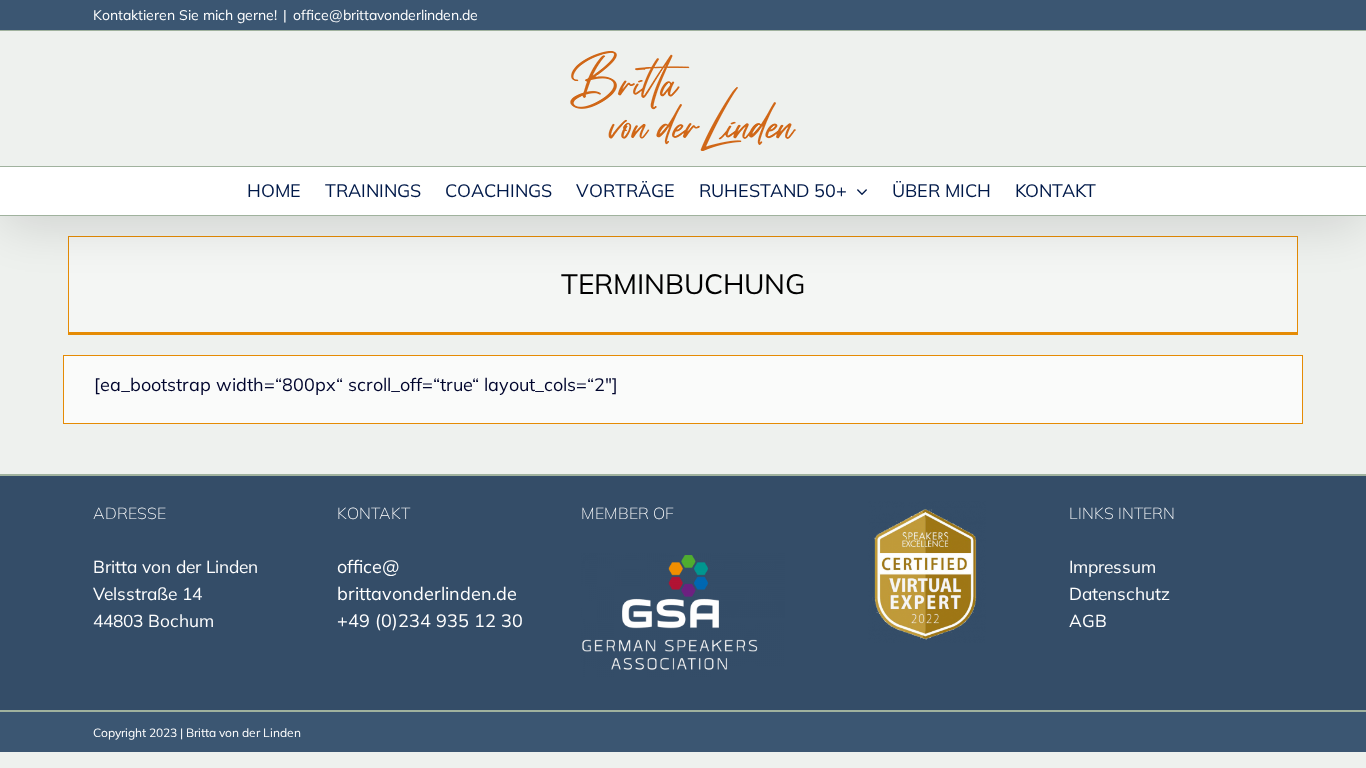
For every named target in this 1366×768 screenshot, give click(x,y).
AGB (1088, 620)
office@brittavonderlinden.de (385, 15)
